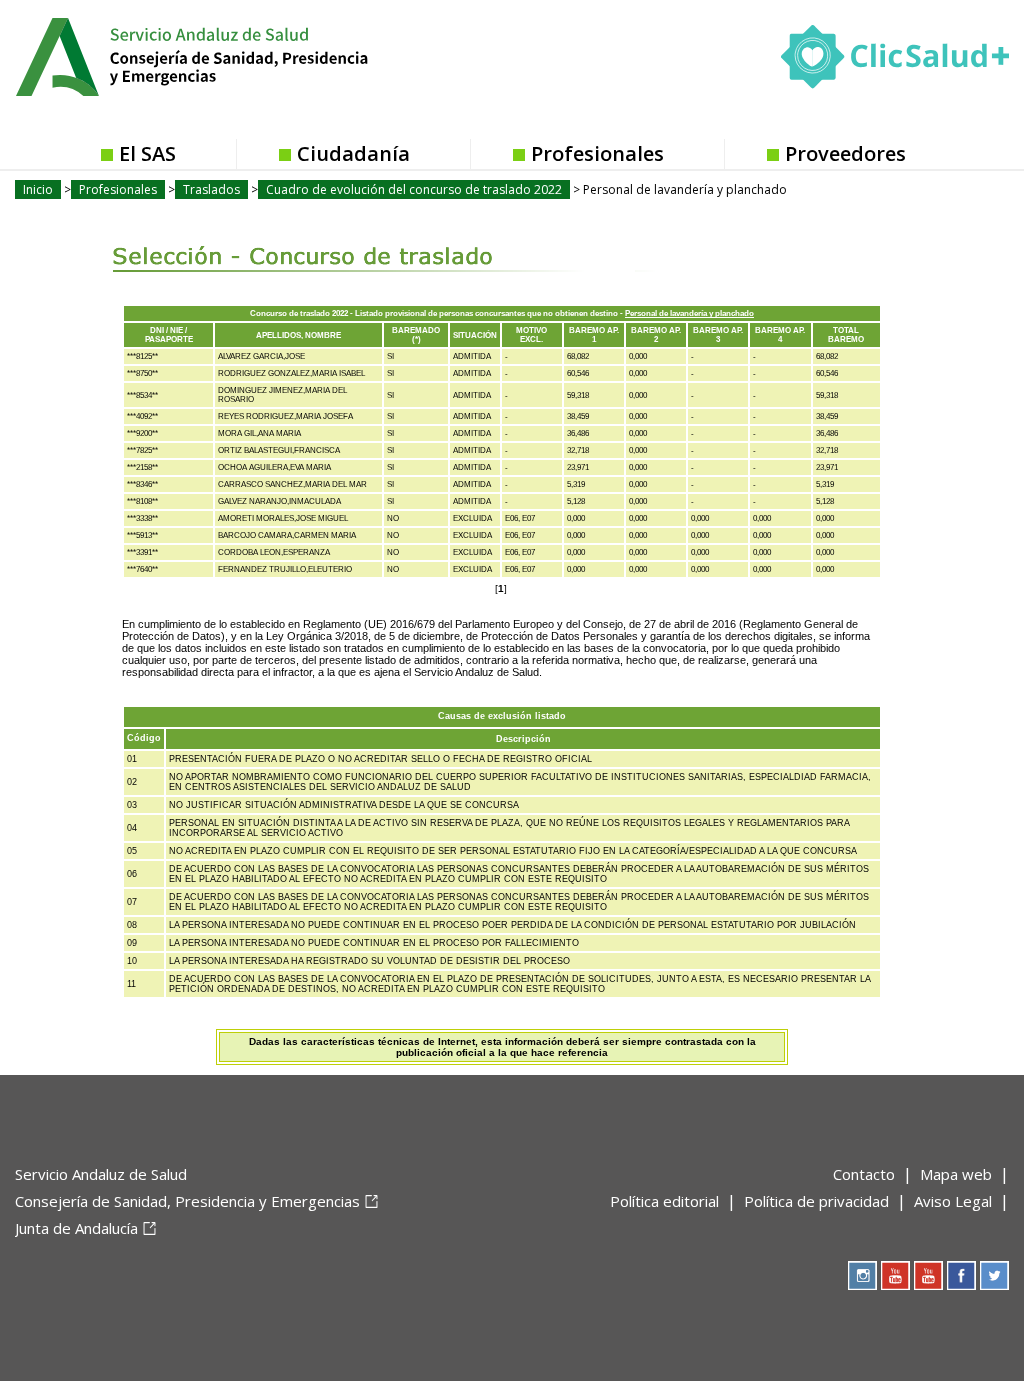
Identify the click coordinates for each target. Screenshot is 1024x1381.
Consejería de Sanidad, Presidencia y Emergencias (187, 1201)
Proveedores (845, 153)
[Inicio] (241, 55)
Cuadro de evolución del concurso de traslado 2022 (414, 189)
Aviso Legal (953, 1201)
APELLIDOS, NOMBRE (298, 335)
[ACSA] (17, 1261)
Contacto (864, 1174)
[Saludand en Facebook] (961, 1275)
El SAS (147, 153)
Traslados (211, 189)
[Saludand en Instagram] (862, 1275)
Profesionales (597, 153)
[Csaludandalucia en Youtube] (895, 1275)
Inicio (38, 189)
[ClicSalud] (895, 61)
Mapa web (956, 1174)
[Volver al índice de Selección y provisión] (324, 241)
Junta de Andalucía (76, 1228)
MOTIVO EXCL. (531, 335)
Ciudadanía (353, 153)
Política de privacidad (816, 1201)
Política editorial (664, 1201)
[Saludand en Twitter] (994, 1275)
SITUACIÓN (475, 335)
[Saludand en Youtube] (928, 1275)
